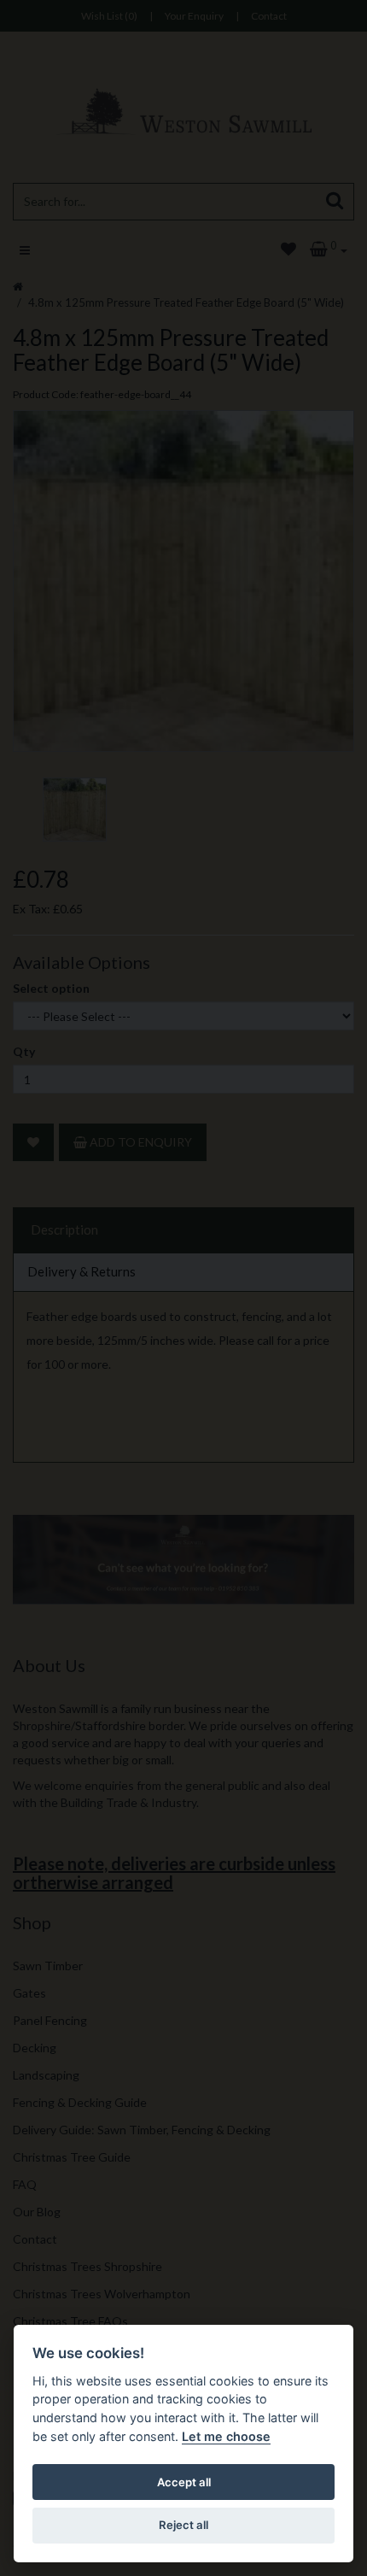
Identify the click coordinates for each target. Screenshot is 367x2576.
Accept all (184, 2482)
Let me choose (226, 2436)
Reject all (183, 2525)
